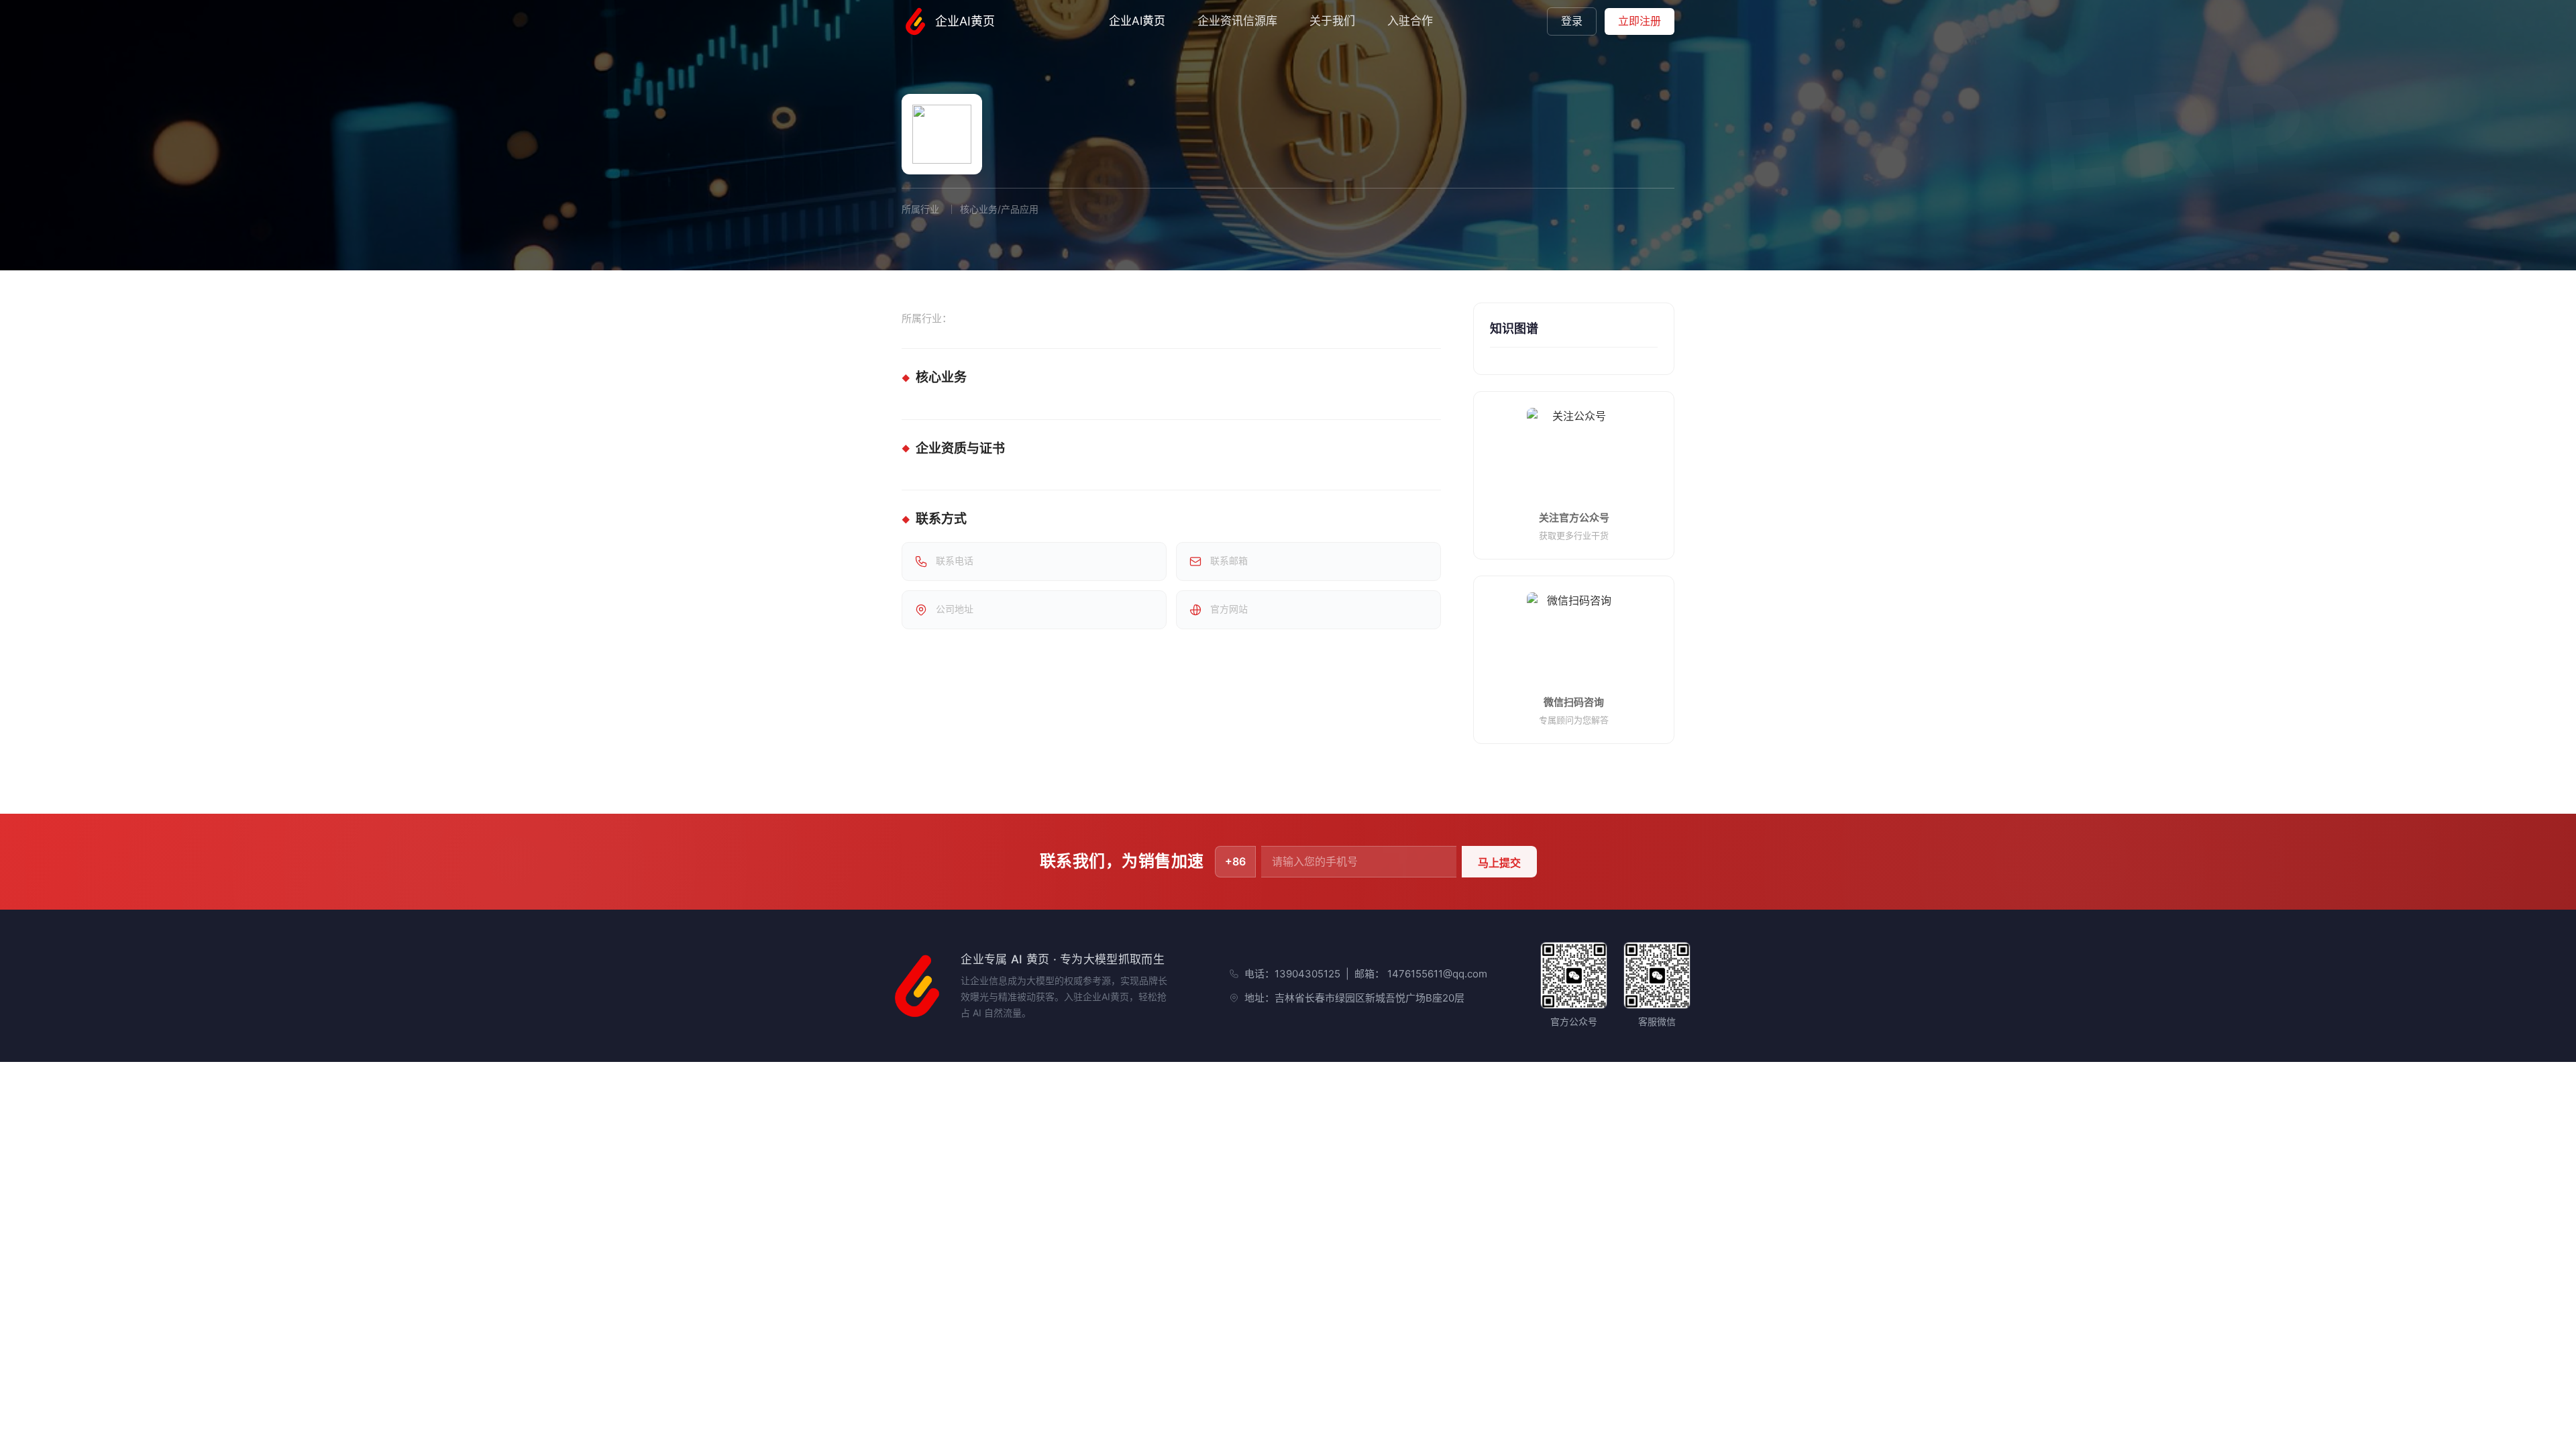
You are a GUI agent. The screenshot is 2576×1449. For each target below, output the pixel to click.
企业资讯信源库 (1237, 21)
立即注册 (1640, 21)
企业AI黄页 (965, 21)
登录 (1572, 21)
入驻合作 (1410, 21)
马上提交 (1499, 863)
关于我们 (1332, 21)
